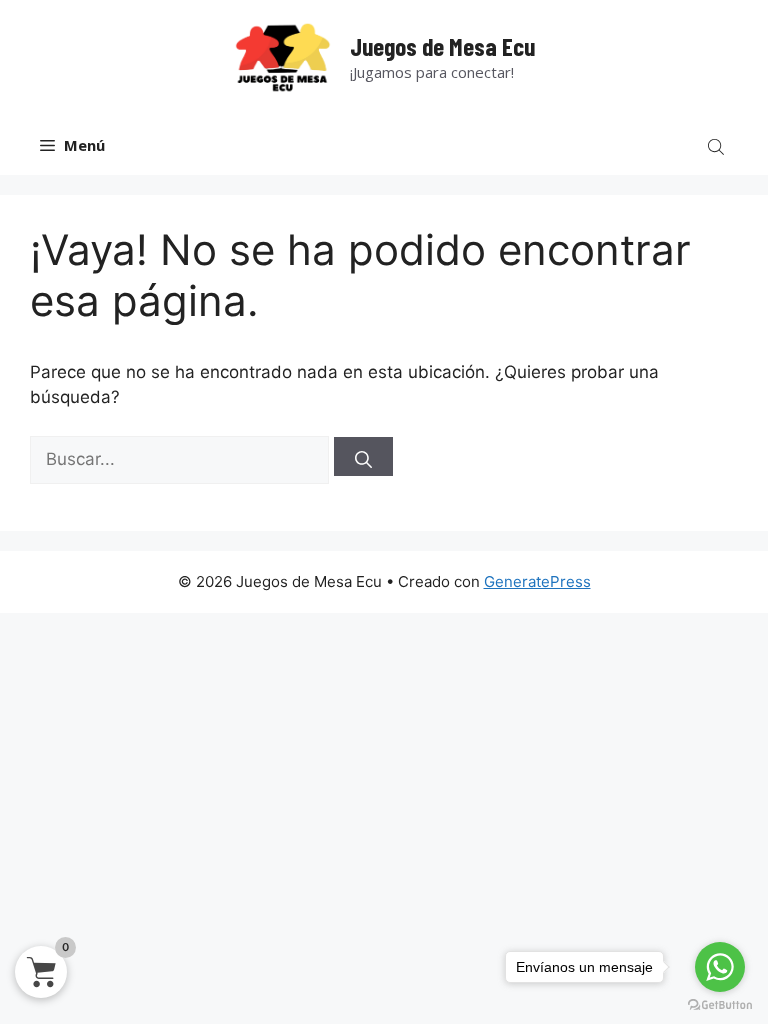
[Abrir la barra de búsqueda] (718, 145)
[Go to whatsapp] (720, 967)
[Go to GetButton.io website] (720, 1004)
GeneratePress (537, 581)
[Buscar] (363, 456)
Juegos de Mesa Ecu (442, 46)
